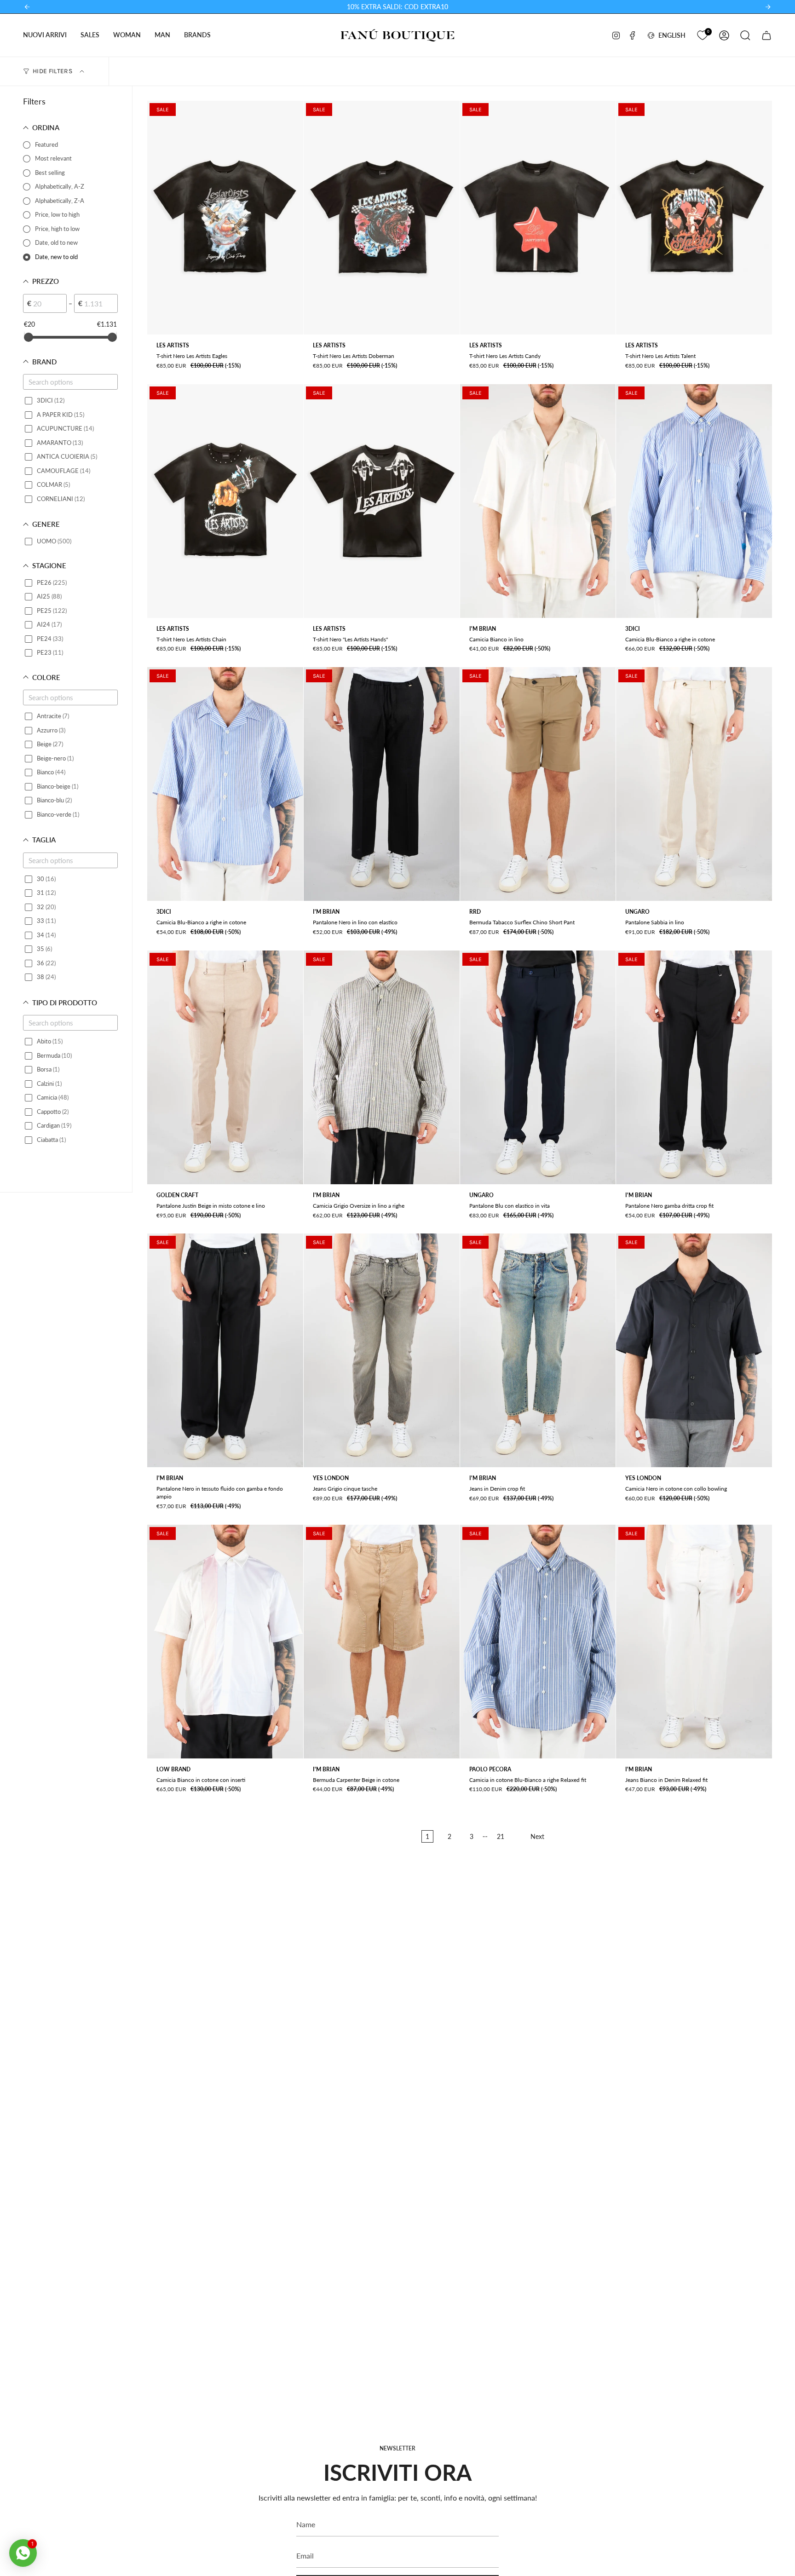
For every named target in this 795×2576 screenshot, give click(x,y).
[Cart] (766, 35)
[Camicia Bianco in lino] (538, 501)
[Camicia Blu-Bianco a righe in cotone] (694, 501)
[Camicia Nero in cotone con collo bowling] (694, 1350)
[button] (45, 35)
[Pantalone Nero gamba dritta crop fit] (694, 1067)
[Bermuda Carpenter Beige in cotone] (382, 1642)
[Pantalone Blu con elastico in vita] (538, 1067)
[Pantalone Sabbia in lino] (694, 784)
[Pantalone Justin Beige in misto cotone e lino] (225, 1067)
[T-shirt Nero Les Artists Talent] (694, 218)
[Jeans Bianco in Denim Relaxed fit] (694, 1642)
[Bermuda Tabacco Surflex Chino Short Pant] (538, 784)
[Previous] (27, 7)
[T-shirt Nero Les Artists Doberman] (382, 218)
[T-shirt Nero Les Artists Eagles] (225, 218)
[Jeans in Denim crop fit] (538, 1350)
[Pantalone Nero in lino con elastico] (382, 784)
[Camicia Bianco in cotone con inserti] (225, 1642)
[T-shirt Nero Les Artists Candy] (538, 218)
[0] (702, 34)
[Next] (768, 7)
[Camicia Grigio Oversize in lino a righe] (382, 1067)
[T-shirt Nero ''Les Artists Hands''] (382, 501)
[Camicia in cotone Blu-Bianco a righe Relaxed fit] (538, 1642)
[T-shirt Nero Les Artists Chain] (225, 501)
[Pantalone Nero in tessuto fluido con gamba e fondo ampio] (225, 1350)
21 (501, 1836)
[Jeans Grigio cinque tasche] (382, 1350)
